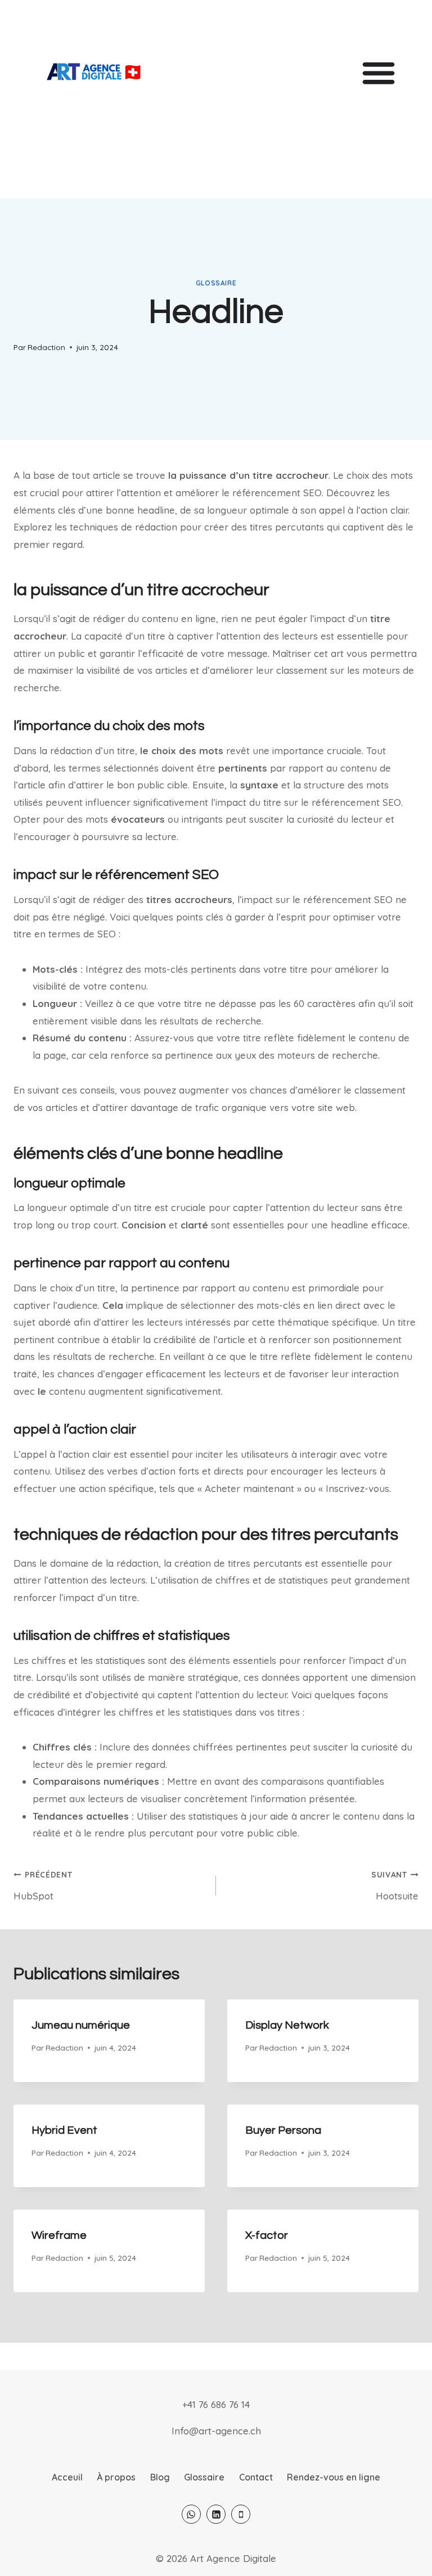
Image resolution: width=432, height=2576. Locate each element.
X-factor (267, 2235)
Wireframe (59, 2235)
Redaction (46, 347)
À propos (116, 2477)
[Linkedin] (216, 2514)
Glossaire (216, 283)
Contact (256, 2477)
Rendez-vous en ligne (334, 2477)
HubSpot (43, 1886)
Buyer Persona (283, 2130)
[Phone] (241, 2514)
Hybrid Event (64, 2130)
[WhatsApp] (191, 2514)
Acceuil (67, 2477)
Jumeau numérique (81, 2025)
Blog (160, 2477)
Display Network (287, 2025)
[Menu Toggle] (379, 72)
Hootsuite (395, 1886)
